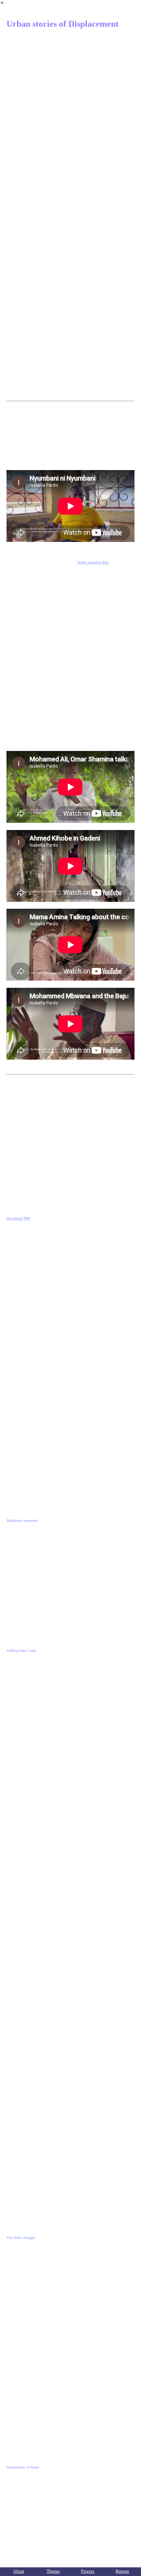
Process (88, 2571)
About (18, 2571)
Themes (53, 2571)
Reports (122, 2571)
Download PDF (18, 1218)
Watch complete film (93, 562)
